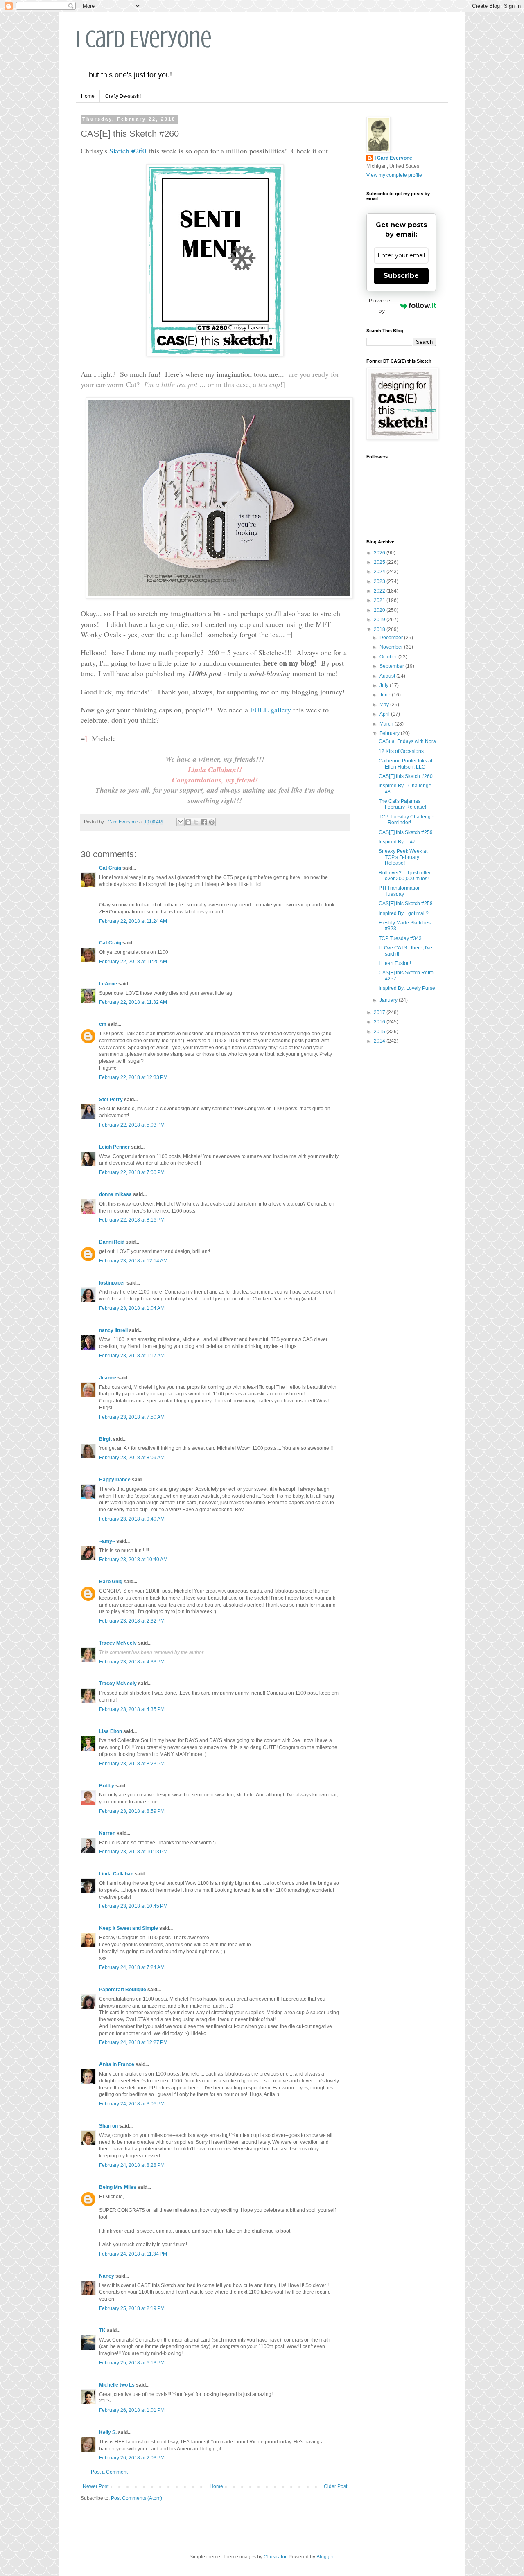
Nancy (107, 2276)
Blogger (325, 2557)
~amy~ (107, 1541)
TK (102, 2330)
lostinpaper (112, 1283)
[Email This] (181, 822)
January (389, 1000)
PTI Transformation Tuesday (400, 891)
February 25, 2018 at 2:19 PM (132, 2308)
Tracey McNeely (118, 1643)
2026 (380, 553)
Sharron (108, 2126)
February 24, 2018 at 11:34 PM (133, 2254)
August (388, 676)
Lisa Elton (111, 1731)
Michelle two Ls (117, 2385)
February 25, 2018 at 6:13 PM (132, 2363)
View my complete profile (394, 175)
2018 (380, 629)
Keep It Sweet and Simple (129, 1928)
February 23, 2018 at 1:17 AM (132, 1356)
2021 (380, 600)
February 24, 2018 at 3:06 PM (132, 2104)
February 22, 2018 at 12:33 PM (133, 1077)
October (389, 657)
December (392, 638)
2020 (380, 610)
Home (88, 96)
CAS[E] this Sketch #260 (406, 776)
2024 (380, 572)
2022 (380, 591)
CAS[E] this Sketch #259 (406, 832)
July (385, 685)
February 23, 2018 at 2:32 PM (132, 1621)
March (387, 724)
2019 (380, 620)
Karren (107, 1833)
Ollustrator (275, 2557)
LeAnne (108, 984)
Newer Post (96, 2486)
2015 (380, 1032)
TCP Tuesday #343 (400, 938)
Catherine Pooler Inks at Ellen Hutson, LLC (405, 764)
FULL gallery (271, 710)
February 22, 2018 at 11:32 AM (133, 1002)
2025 (380, 562)
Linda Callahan (116, 1874)
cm (103, 1024)
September (392, 666)
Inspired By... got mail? (404, 913)
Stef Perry (111, 1100)
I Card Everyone (144, 39)
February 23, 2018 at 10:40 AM (133, 1560)
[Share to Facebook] (204, 822)
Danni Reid (112, 1242)
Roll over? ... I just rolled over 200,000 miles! (405, 876)
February (390, 733)
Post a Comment (109, 2472)
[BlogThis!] (188, 822)
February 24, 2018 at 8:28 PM (132, 2165)
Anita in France (117, 2064)
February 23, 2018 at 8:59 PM (132, 1811)
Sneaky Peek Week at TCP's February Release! (403, 857)
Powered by (381, 305)
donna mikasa (115, 1194)
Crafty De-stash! (123, 96)
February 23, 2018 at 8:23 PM (132, 1764)
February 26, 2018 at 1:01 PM (132, 2410)
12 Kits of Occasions (401, 751)
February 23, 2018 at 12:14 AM (133, 1261)
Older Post (335, 2486)
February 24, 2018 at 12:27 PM (133, 2042)
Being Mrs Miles (118, 2187)
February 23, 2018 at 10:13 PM (133, 1852)
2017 (380, 1012)
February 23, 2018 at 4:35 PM (132, 1709)
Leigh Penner (114, 1147)
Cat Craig (110, 868)
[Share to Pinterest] (212, 822)
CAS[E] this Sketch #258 (406, 904)
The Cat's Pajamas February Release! (402, 804)
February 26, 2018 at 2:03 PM (132, 2458)
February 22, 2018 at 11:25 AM (133, 962)
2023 (380, 581)
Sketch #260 (128, 151)
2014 (380, 1041)
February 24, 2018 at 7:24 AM (132, 1967)
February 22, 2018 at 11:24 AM (133, 921)
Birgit (105, 1439)
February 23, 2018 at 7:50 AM (132, 1417)
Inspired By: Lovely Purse (407, 988)
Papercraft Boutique (123, 1990)
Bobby (107, 1786)
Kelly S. (108, 2432)
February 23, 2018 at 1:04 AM (132, 1308)
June (386, 695)
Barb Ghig (111, 1582)
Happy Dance (115, 1480)
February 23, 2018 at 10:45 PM (133, 1906)
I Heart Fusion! (395, 963)
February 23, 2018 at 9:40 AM (132, 1519)
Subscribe (401, 276)
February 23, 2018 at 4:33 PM (132, 1662)
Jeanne (108, 1378)
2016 (380, 1022)
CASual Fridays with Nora (407, 741)
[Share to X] (196, 822)
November (392, 647)
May (385, 705)
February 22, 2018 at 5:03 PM (132, 1125)
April (385, 714)
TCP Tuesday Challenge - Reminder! (406, 820)
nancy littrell (113, 1330)
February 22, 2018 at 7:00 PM (132, 1172)
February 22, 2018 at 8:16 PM (132, 1220)
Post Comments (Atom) (137, 2498)
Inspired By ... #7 (397, 842)
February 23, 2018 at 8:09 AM (132, 1458)
